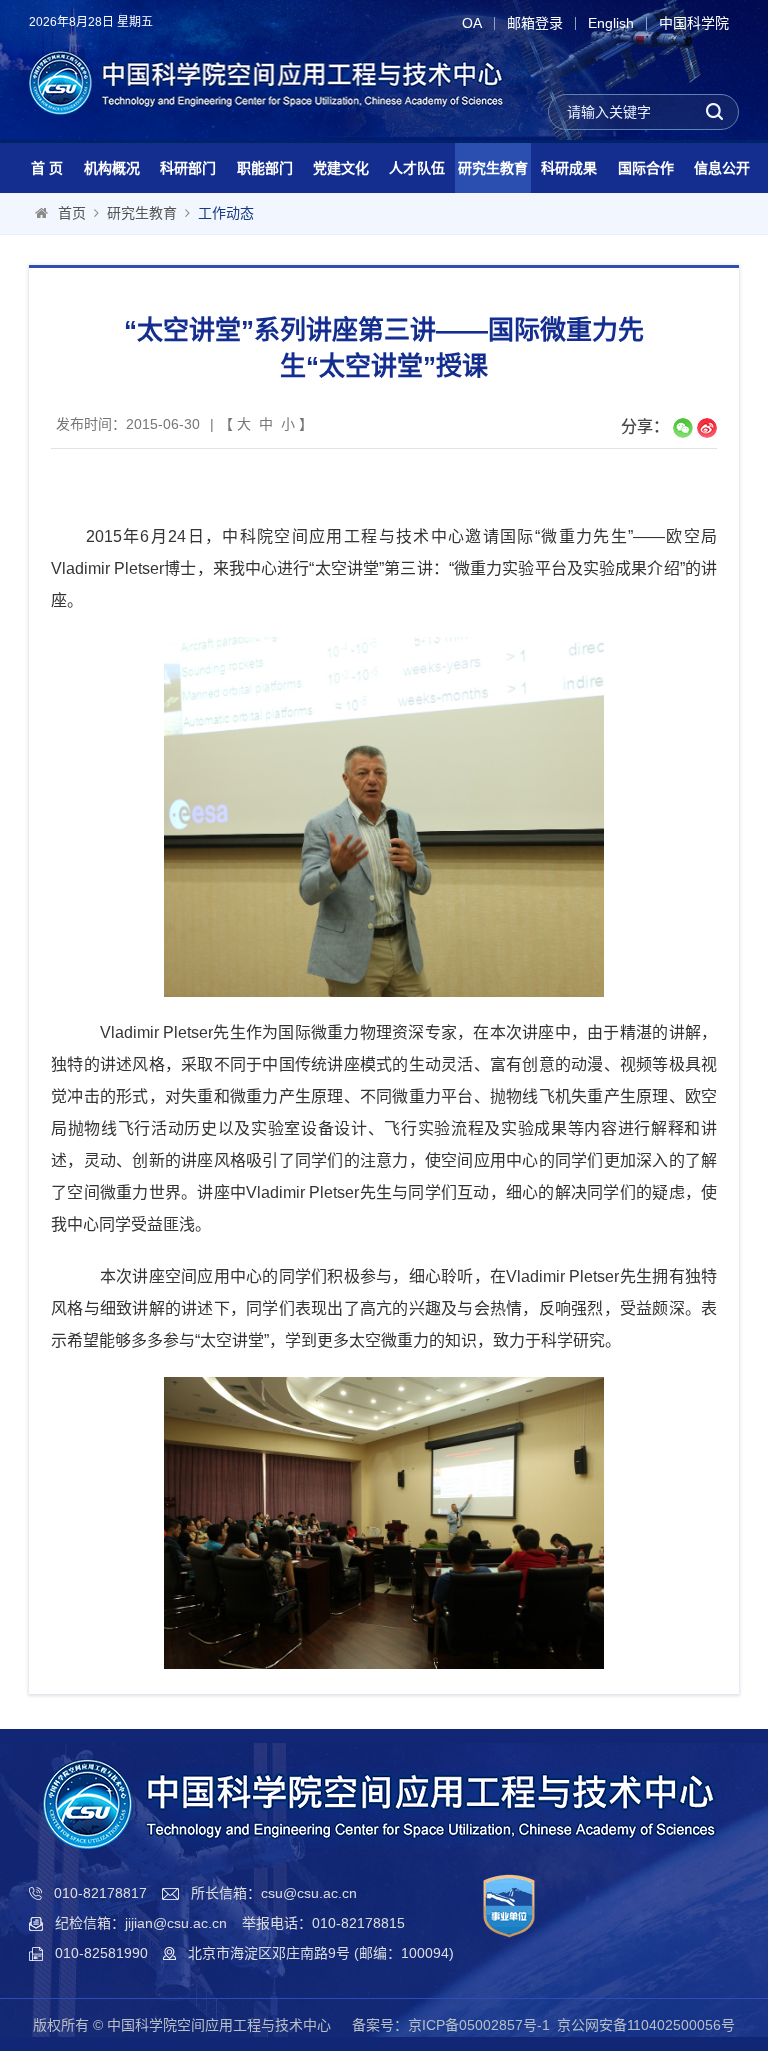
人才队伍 (417, 168)
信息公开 (722, 168)
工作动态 (226, 213)
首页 (72, 213)
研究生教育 (493, 168)
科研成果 (569, 168)
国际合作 (646, 168)
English (611, 23)
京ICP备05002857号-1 (479, 2025)
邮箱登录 (535, 23)
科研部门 (188, 168)
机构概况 (112, 168)
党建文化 (341, 168)
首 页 (47, 168)
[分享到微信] (683, 428)
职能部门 (265, 168)
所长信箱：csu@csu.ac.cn (274, 1893)
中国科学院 (694, 23)
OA (472, 23)
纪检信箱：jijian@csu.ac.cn (141, 1923)
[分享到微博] (707, 428)
